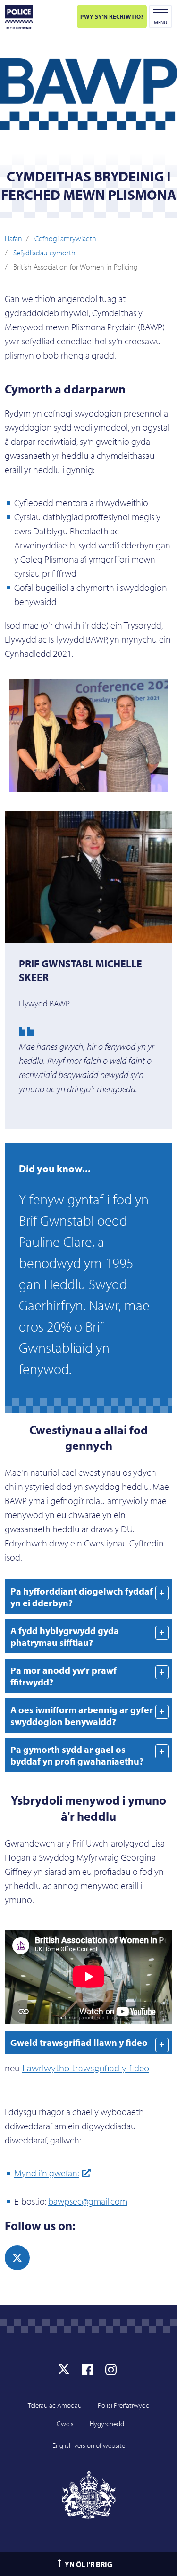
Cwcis (65, 2424)
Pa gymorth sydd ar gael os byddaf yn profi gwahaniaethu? (77, 1755)
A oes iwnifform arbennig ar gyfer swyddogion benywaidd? (82, 1716)
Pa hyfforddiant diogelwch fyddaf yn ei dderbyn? (82, 1597)
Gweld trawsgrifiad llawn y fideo (79, 2042)
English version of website (89, 2445)
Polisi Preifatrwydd (124, 2405)
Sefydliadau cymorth (44, 253)
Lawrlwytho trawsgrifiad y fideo (86, 2068)
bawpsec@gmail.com (88, 2201)
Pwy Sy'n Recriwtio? (112, 16)
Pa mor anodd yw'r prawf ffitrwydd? (63, 1676)
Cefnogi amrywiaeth (65, 238)
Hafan (13, 238)
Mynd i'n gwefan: (46, 2173)
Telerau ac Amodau (55, 2405)
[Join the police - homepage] (19, 18)
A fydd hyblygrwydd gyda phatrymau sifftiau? (65, 1636)
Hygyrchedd (107, 2424)
